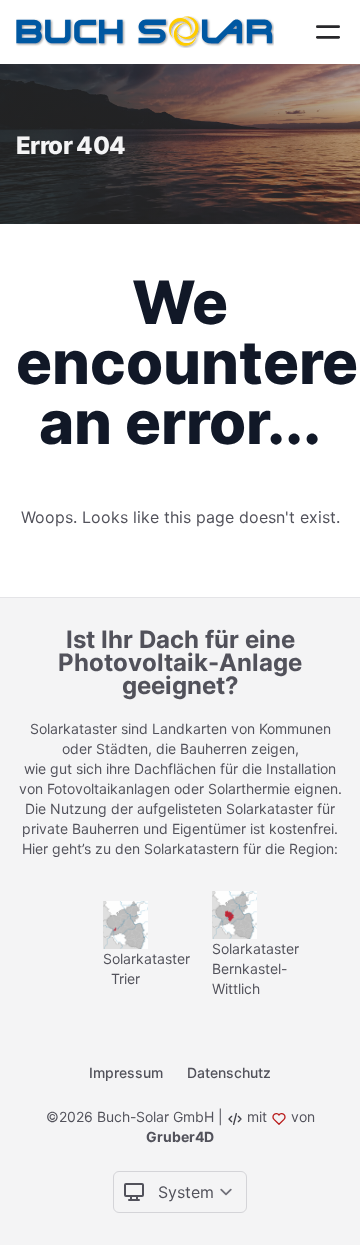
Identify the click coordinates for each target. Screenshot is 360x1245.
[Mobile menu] (328, 32)
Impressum (126, 1072)
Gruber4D (180, 1136)
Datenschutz (229, 1072)
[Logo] (149, 32)
